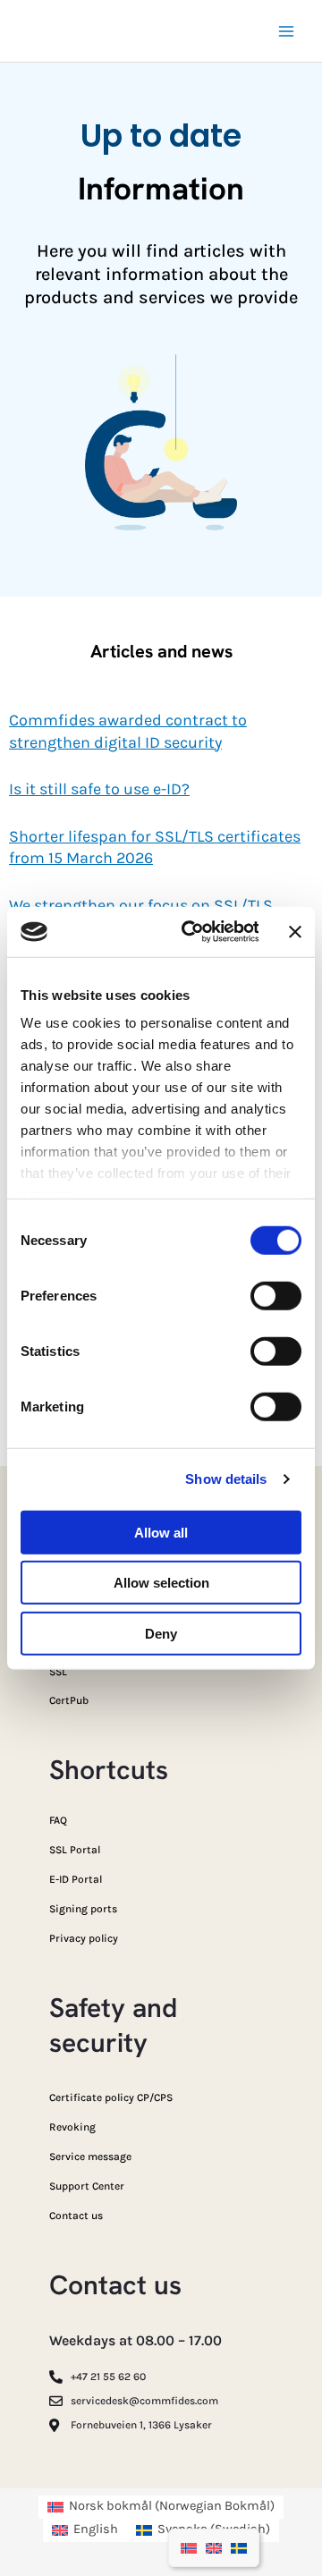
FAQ (58, 1820)
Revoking (72, 2127)
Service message (90, 2157)
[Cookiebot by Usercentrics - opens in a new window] (191, 932)
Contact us (76, 2216)
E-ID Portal (76, 1879)
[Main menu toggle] (286, 30)
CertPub (69, 1700)
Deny (161, 1633)
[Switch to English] (214, 2548)
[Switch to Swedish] (239, 2548)
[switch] (276, 1295)
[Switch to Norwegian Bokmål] (189, 2548)
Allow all (161, 1532)
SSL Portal (75, 1850)
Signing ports (83, 1909)
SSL (58, 1672)
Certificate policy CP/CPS (111, 2097)
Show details (226, 1479)
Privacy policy (84, 1938)
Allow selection (161, 1583)
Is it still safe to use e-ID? (99, 789)
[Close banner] (295, 932)
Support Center (87, 2186)
